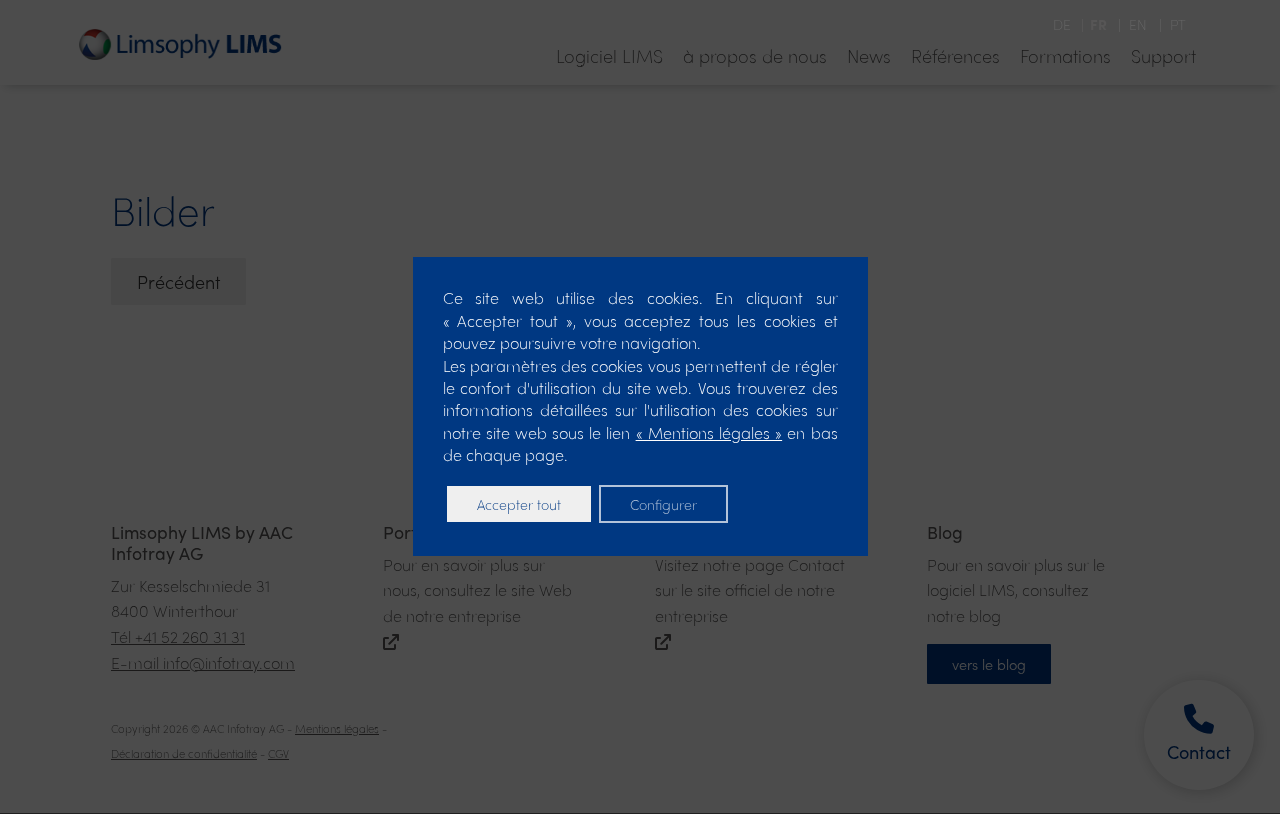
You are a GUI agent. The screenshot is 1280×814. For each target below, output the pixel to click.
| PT (1168, 24)
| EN (1130, 24)
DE (1064, 24)
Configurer (663, 504)
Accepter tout (519, 504)
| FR (1092, 24)
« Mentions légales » (709, 432)
